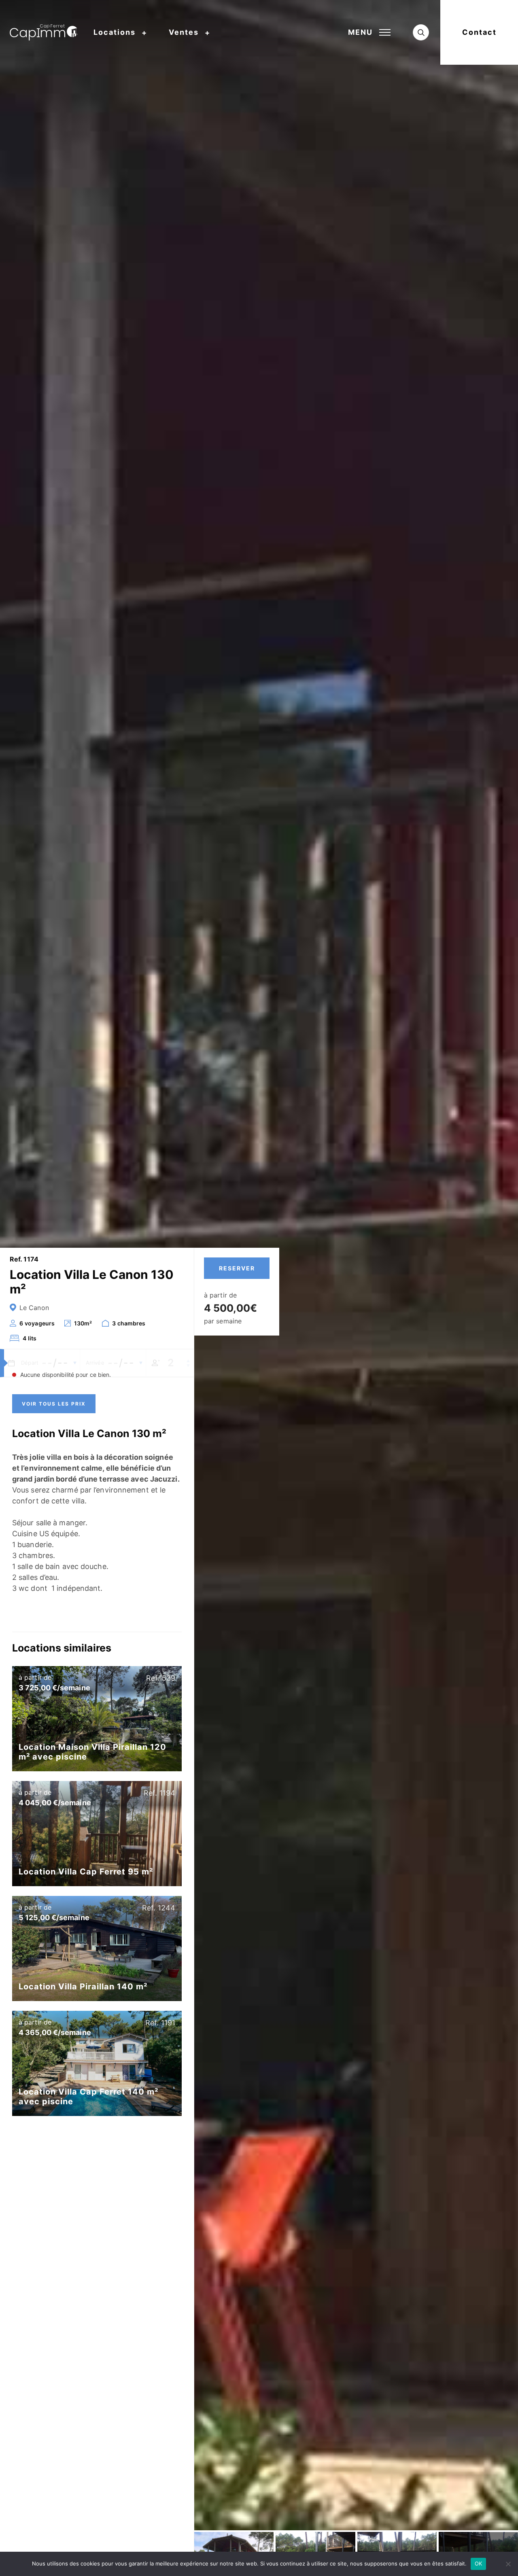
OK (479, 2563)
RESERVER (237, 1268)
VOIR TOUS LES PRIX (54, 1404)
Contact (479, 32)
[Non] (508, 2564)
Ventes (184, 32)
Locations (115, 32)
